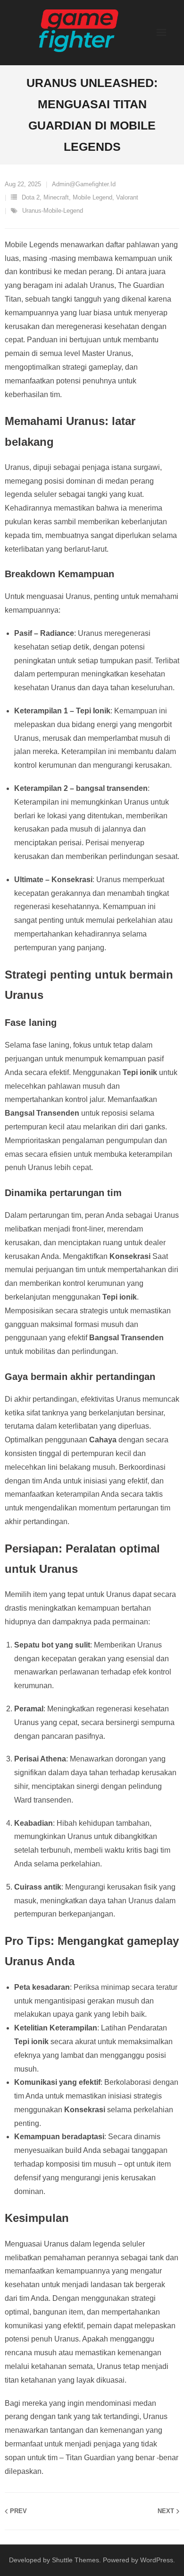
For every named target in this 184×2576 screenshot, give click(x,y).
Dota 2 (31, 197)
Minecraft (56, 197)
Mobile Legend (92, 197)
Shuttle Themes (75, 2560)
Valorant (127, 197)
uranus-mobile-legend (53, 211)
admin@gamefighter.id (84, 184)
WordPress (157, 2560)
